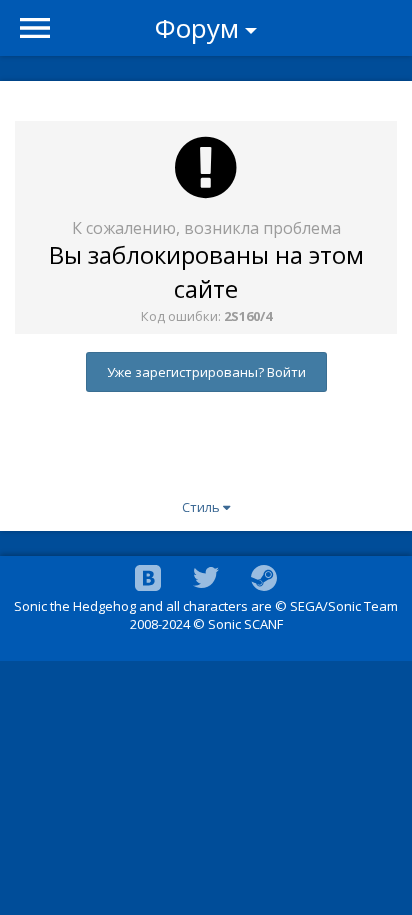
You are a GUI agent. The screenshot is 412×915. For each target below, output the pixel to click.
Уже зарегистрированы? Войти (206, 372)
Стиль (202, 507)
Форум (197, 28)
